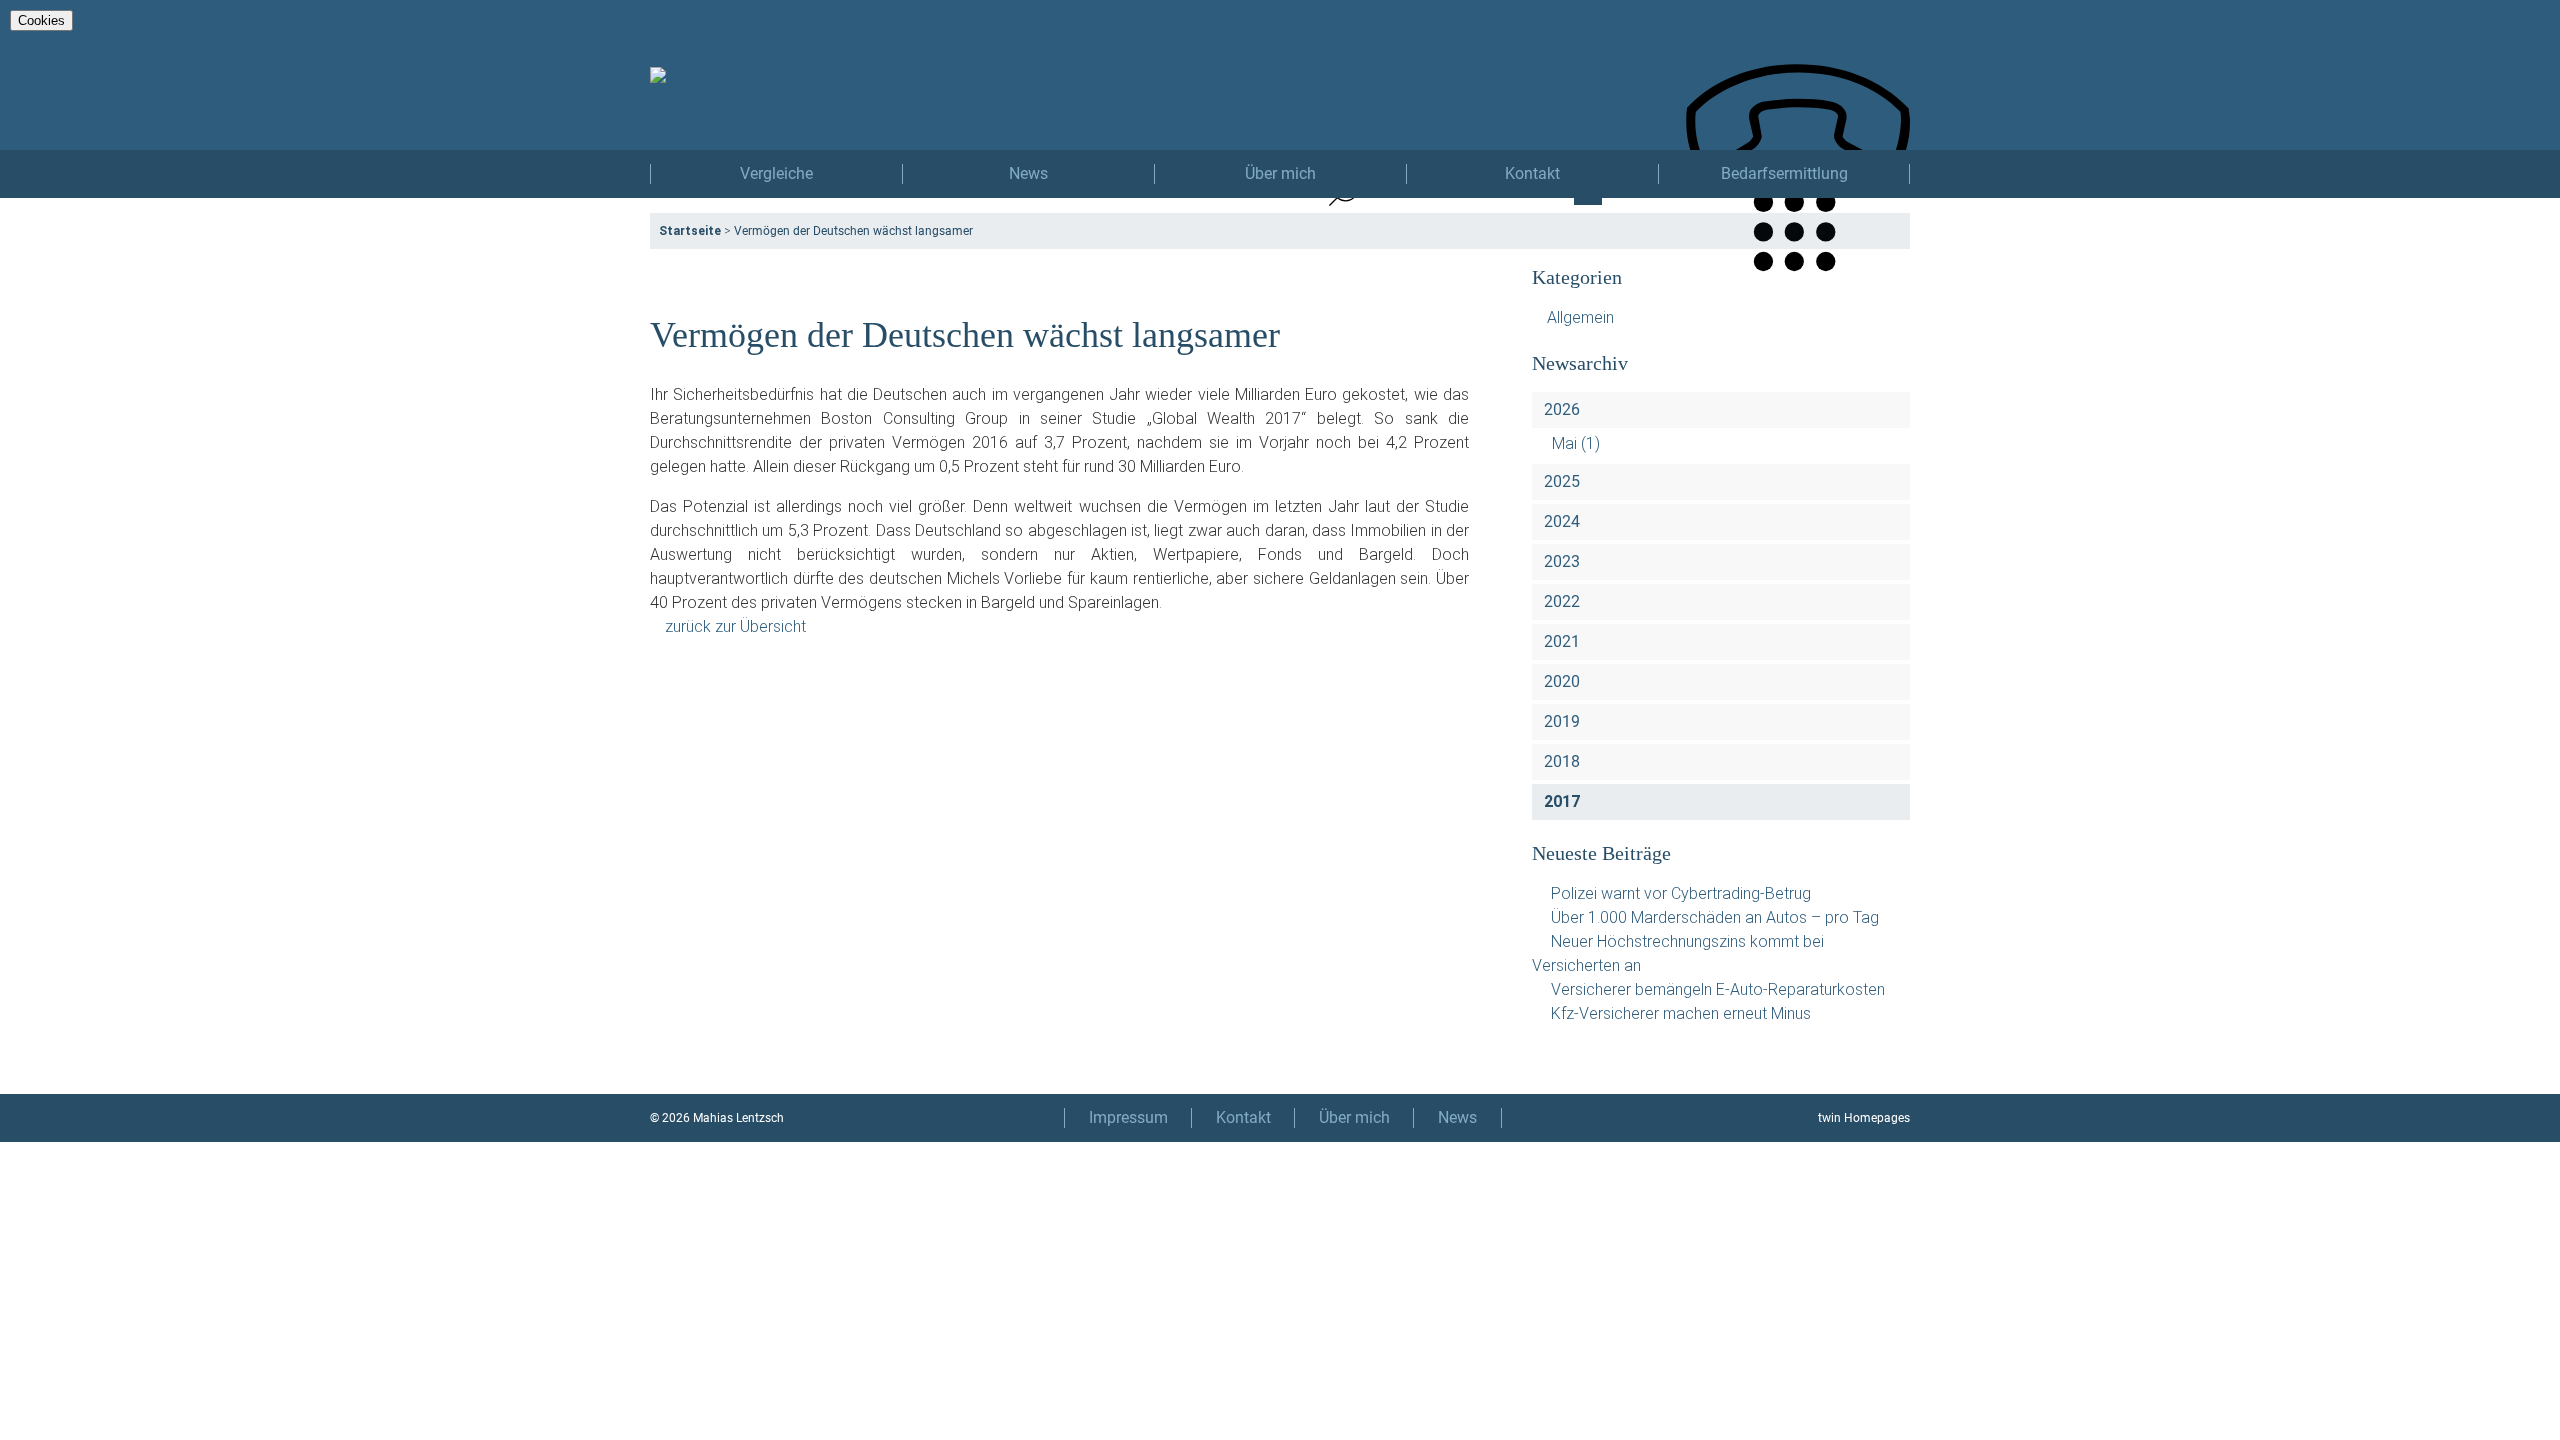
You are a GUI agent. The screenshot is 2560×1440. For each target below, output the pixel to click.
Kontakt (1532, 173)
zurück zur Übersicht (735, 626)
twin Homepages (1864, 1118)
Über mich (1280, 173)
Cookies (41, 20)
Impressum (1128, 1117)
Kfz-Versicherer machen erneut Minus (1681, 1013)
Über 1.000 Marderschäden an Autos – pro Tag (1715, 917)
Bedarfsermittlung (1784, 173)
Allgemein (1580, 317)
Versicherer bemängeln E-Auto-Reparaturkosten (1718, 989)
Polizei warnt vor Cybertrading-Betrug (1681, 893)
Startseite (690, 231)
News (1028, 173)
